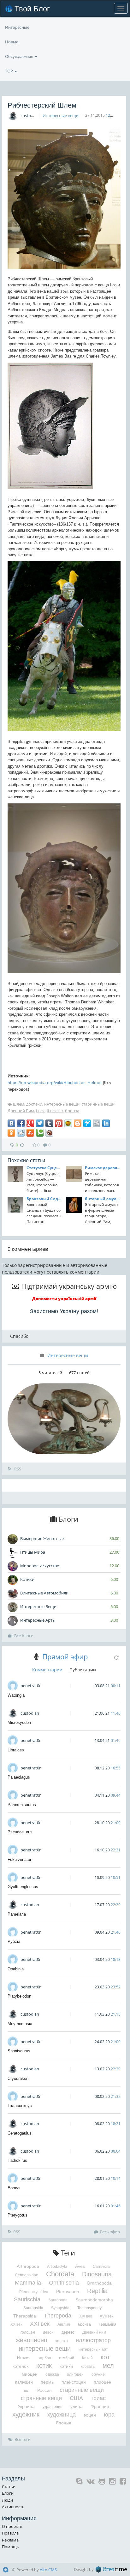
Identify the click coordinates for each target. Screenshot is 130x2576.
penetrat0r (31, 1686)
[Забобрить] (49, 1133)
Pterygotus (18, 2215)
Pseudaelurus (20, 1832)
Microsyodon (19, 1722)
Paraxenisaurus (22, 1805)
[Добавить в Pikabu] (68, 1123)
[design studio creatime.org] (111, 2569)
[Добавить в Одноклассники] (11, 1133)
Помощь (11, 2547)
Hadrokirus (17, 2160)
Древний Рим (21, 1111)
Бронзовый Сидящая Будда (44, 1199)
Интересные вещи (61, 115)
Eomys (14, 2188)
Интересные (17, 27)
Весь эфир (110, 2232)
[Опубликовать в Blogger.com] (78, 1123)
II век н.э (55, 1111)
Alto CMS (48, 2570)
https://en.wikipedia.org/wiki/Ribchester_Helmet (55, 1082)
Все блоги (24, 1636)
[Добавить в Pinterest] (59, 1123)
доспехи (34, 1104)
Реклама (10, 2540)
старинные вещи (98, 1104)
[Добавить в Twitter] (40, 1123)
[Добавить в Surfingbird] (87, 1123)
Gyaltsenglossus (23, 1887)
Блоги (8, 2493)
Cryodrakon (18, 2078)
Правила (10, 2533)
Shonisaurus (19, 2051)
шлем (19, 1104)
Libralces (16, 1750)
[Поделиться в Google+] (30, 1123)
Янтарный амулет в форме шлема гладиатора (103, 1199)
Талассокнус (20, 2106)
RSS (17, 1469)
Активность (13, 2507)
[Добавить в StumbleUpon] (30, 1133)
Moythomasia (20, 2024)
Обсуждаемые (20, 56)
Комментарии (47, 1670)
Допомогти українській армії (64, 1299)
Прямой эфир (65, 1656)
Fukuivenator (19, 1859)
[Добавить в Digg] (97, 1123)
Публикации (83, 1670)
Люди (7, 2500)
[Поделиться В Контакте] (11, 1123)
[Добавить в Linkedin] (106, 1123)
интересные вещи (62, 1104)
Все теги (23, 2439)
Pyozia (14, 1941)
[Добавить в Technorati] (40, 1133)
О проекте (12, 2526)
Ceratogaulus (20, 2133)
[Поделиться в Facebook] (21, 1123)
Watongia (16, 1695)
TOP (9, 71)
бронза (72, 1111)
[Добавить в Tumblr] (49, 1123)
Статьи (9, 2486)
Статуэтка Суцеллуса (44, 1168)
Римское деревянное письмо (103, 1168)
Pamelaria (17, 1914)
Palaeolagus (19, 1777)
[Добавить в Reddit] (21, 1133)
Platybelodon (19, 1996)
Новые (12, 42)
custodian (30, 115)
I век (40, 1111)
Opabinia (16, 1969)
